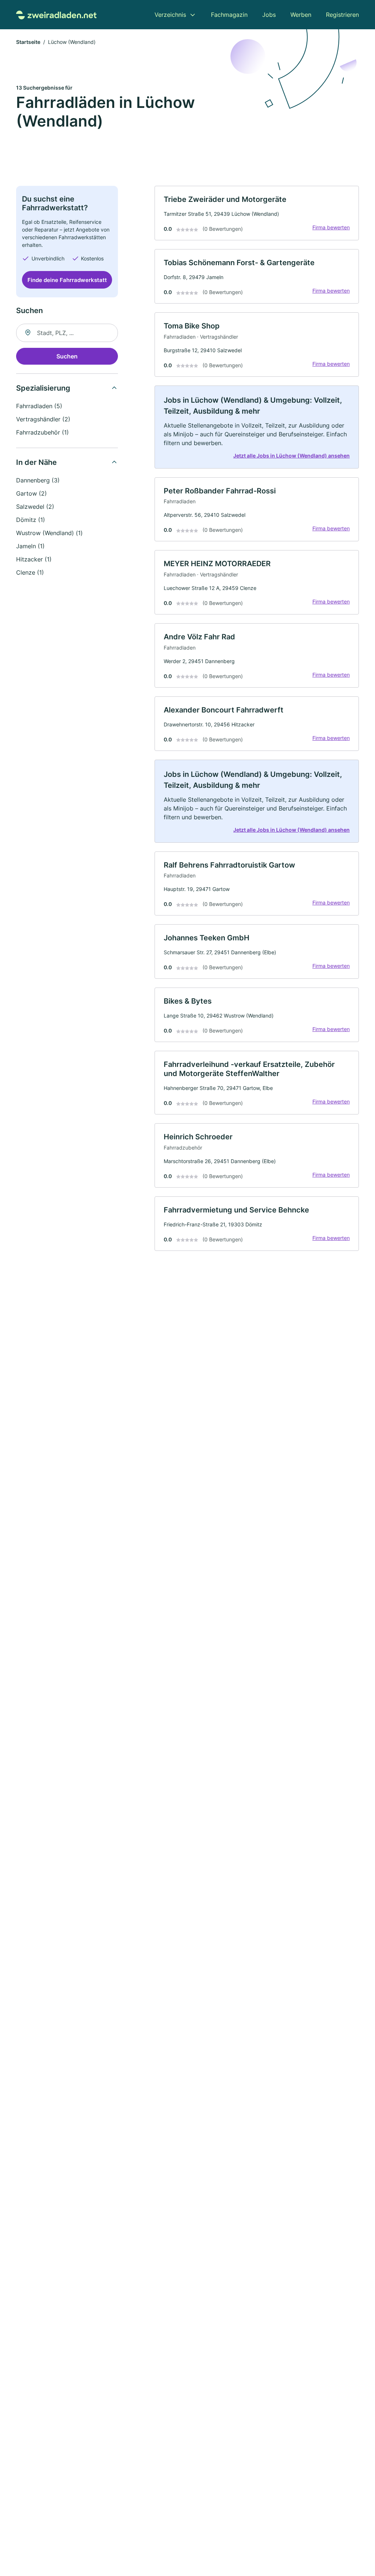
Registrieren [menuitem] (342, 15)
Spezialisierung (43, 388)
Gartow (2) (31, 493)
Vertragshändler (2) (43, 419)
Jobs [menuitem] (269, 15)
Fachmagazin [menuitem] (229, 15)
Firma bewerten (331, 227)
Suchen (67, 356)
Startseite (28, 42)
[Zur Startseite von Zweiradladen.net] (56, 14)
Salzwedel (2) (35, 507)
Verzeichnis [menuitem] (170, 15)
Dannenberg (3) (38, 480)
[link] (257, 213)
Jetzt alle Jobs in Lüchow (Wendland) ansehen (292, 456)
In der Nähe (36, 462)
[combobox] (67, 333)
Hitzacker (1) (34, 559)
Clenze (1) (30, 572)
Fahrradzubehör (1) (42, 432)
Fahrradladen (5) (39, 406)
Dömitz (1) (31, 520)
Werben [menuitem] (301, 15)
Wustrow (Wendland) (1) (49, 533)
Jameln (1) (30, 546)
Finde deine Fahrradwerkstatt (67, 280)
